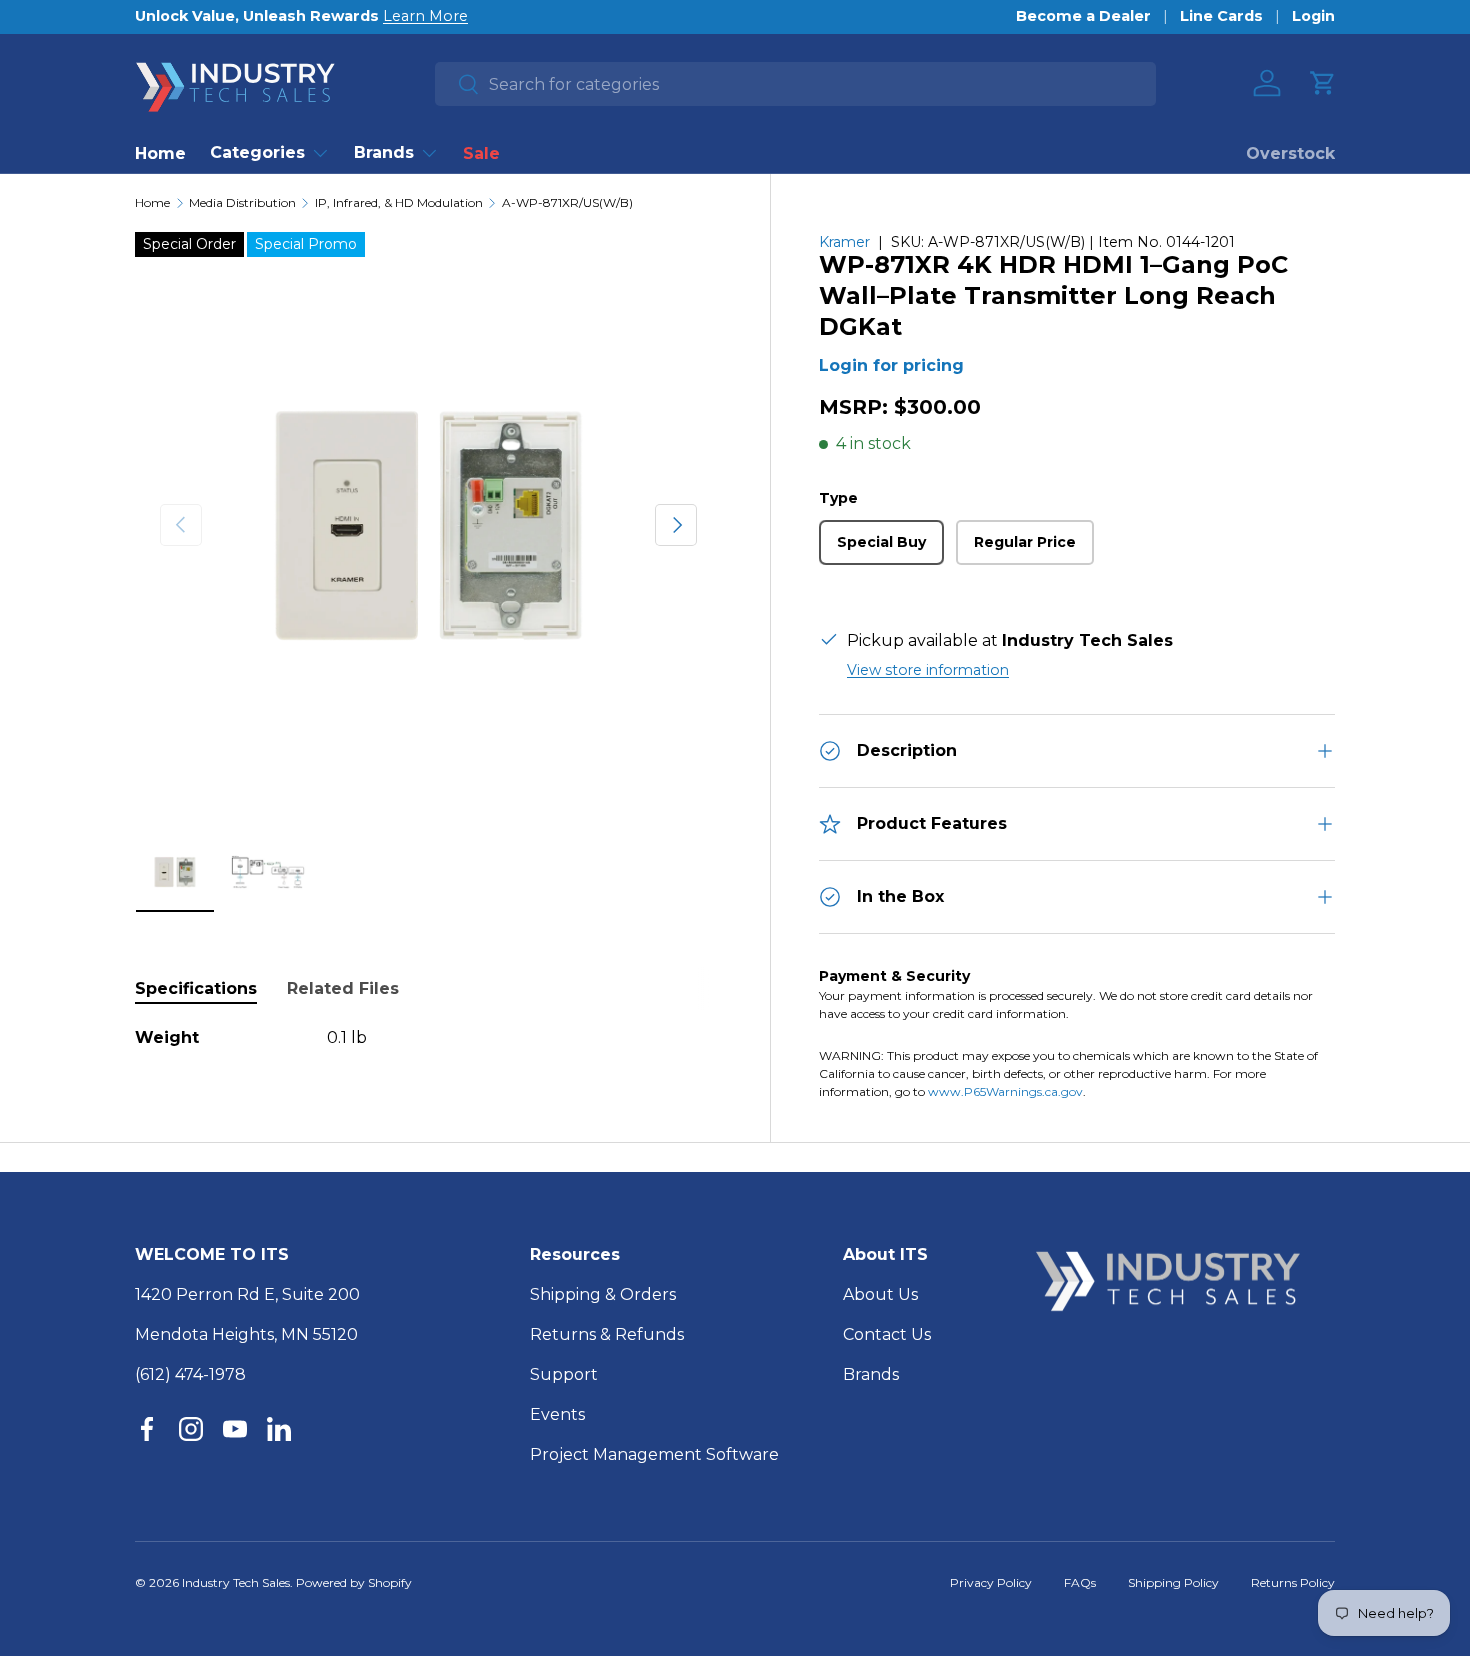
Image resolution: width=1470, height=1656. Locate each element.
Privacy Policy (991, 1582)
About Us (880, 1294)
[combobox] (795, 84)
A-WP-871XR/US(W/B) (567, 203)
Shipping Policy (1173, 1582)
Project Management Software (654, 1454)
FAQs (1080, 1582)
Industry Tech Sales (236, 1582)
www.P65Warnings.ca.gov (1005, 1091)
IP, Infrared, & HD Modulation (399, 203)
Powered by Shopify (354, 1582)
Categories (257, 152)
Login (1313, 16)
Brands (384, 152)
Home (160, 153)
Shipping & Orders (603, 1294)
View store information (928, 670)
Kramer (844, 242)
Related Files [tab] (343, 988)
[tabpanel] (428, 1038)
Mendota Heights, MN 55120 (246, 1334)
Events (557, 1414)
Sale (481, 153)
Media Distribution (242, 203)
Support (564, 1374)
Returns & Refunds (607, 1334)
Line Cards (1221, 16)
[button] (1323, 83)
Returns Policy (1293, 1582)
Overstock (1290, 153)
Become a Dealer (1083, 16)
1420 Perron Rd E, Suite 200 (247, 1294)
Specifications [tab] (196, 988)
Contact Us (887, 1334)
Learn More (425, 16)
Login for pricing (891, 365)
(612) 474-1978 (190, 1374)
